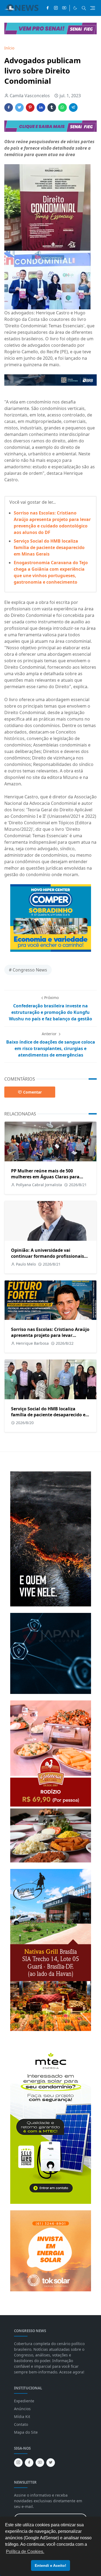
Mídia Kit (22, 2417)
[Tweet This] (19, 107)
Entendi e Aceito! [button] (50, 2565)
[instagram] (56, 8)
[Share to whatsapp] (62, 107)
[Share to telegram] (73, 107)
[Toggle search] (84, 8)
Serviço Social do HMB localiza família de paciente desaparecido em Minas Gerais (49, 547)
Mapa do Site (26, 2432)
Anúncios (22, 2409)
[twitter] (51, 2463)
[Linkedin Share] (41, 107)
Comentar (32, 1092)
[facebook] (48, 8)
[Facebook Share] (9, 107)
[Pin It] (30, 107)
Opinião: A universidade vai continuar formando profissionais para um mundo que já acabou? (48, 1256)
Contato (21, 2424)
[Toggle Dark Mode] (75, 8)
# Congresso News (28, 970)
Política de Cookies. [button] (25, 2552)
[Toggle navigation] (93, 8)
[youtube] (64, 8)
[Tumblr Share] (52, 107)
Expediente (24, 2401)
